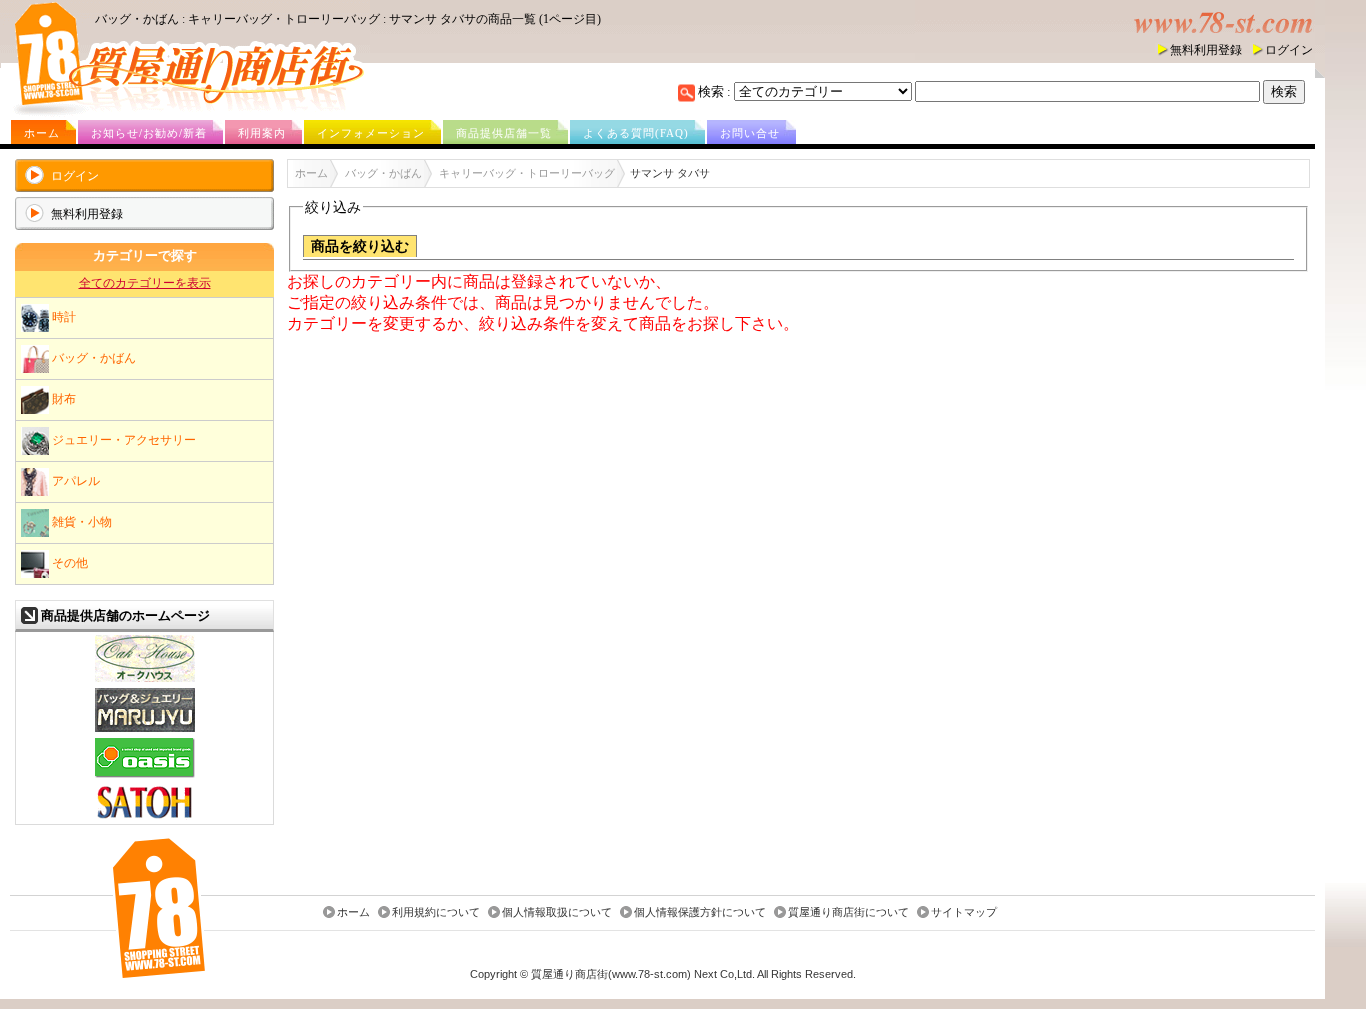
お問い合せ (750, 133)
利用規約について (436, 913)
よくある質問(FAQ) (636, 133)
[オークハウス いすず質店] (145, 679)
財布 (62, 398)
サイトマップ (964, 913)
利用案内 (262, 133)
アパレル (74, 480)
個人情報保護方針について (700, 913)
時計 (62, 316)
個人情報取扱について (557, 913)
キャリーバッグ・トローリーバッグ (527, 173)
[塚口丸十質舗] (145, 729)
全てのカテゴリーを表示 (145, 283)
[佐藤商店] (145, 818)
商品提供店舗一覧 (504, 133)
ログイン (1289, 50)
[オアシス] (145, 775)
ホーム (42, 133)
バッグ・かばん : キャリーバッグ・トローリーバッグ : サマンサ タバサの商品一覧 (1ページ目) (348, 19)
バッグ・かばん (92, 357)
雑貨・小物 (80, 521)
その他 (68, 562)
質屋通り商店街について (848, 913)
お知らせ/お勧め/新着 (149, 133)
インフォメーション (371, 133)
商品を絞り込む (360, 246)
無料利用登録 (1206, 50)
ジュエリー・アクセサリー (122, 439)
